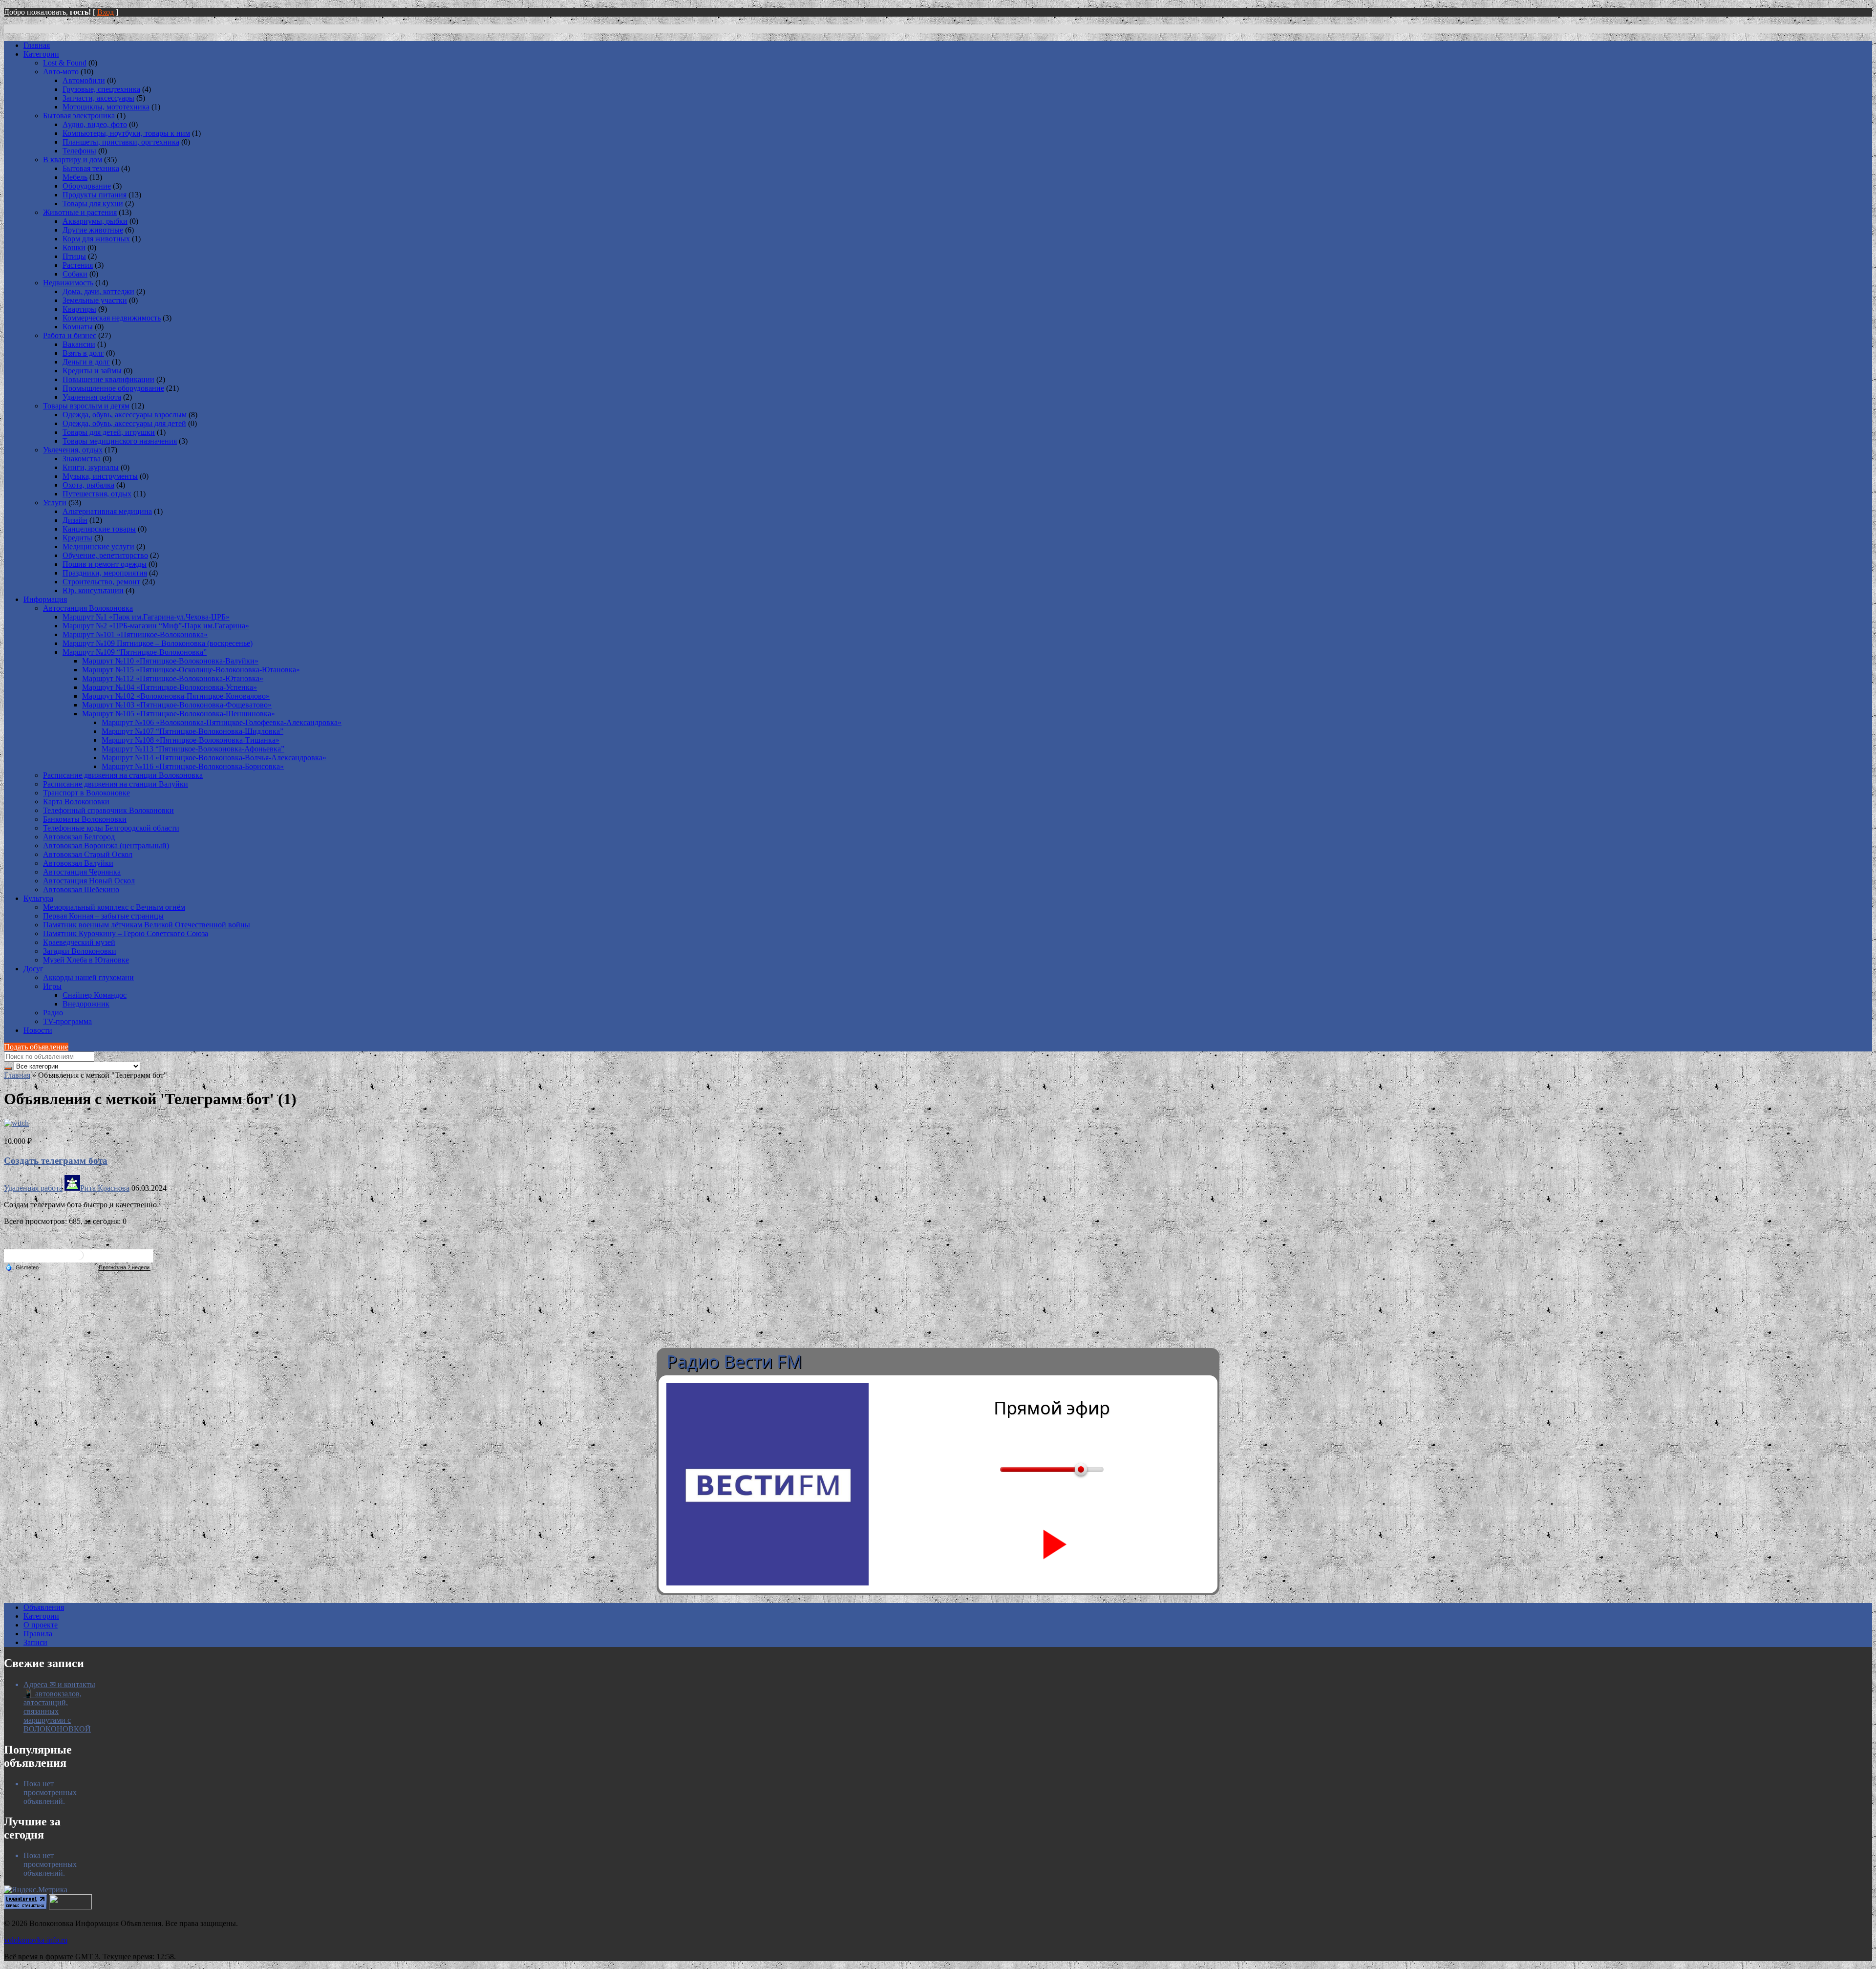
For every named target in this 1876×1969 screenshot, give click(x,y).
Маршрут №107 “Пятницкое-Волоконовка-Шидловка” (192, 731)
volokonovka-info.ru (36, 1940)
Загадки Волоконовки (80, 951)
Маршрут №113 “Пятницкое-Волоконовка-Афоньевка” (193, 749)
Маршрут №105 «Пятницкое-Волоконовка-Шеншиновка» (179, 714)
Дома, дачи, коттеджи (98, 291)
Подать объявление (36, 1047)
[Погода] (22, 1267)
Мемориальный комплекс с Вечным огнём (114, 907)
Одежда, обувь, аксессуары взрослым (125, 415)
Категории (41, 54)
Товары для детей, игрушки (109, 432)
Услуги (55, 503)
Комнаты (78, 327)
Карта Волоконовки (76, 802)
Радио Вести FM (734, 1362)
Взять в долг (83, 353)
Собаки (75, 274)
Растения (78, 265)
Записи (35, 1642)
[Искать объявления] (8, 1069)
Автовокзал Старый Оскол (88, 854)
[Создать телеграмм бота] (16, 1123)
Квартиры (79, 309)
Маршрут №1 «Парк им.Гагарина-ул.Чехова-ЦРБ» (146, 617)
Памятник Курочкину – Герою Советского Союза (126, 933)
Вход (106, 12)
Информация (45, 599)
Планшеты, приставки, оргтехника (121, 142)
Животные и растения (80, 212)
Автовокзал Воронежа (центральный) (106, 845)
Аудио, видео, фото (95, 124)
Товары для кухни (93, 203)
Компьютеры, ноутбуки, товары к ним (126, 133)
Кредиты (77, 538)
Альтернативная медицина (107, 511)
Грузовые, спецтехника (101, 89)
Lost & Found (65, 63)
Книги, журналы (91, 467)
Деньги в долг (86, 362)
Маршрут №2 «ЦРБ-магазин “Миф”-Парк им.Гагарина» (156, 626)
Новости (38, 1030)
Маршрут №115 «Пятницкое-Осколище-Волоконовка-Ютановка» (191, 670)
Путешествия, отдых (97, 494)
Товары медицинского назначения (120, 441)
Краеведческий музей (79, 942)
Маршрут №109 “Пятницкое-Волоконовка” (135, 652)
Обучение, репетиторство (105, 555)
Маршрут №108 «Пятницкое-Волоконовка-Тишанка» (191, 740)
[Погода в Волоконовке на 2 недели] (125, 1268)
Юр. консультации (93, 590)
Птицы (74, 256)
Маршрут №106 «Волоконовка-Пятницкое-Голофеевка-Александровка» (222, 722)
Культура (38, 898)
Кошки (74, 247)
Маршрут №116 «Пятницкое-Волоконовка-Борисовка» (193, 766)
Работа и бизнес (70, 335)
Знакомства (82, 459)
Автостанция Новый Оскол (89, 881)
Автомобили (84, 80)
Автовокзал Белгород (79, 837)
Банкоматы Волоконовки (85, 819)
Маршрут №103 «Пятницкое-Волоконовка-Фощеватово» (177, 705)
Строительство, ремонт (101, 582)
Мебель (75, 177)
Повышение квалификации (108, 379)
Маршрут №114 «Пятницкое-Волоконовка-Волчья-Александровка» (214, 758)
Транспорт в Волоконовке (86, 793)
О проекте (41, 1625)
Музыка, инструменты (100, 476)
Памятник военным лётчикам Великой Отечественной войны (147, 925)
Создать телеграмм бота (56, 1161)
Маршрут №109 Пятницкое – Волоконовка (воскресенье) (158, 643)
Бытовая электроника (79, 116)
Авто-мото (61, 72)
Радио (53, 1013)
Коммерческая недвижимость (112, 318)
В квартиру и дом (73, 160)
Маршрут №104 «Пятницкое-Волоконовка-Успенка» (170, 687)
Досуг (33, 969)
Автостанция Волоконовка (88, 608)
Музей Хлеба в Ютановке (86, 960)
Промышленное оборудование (113, 388)
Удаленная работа (92, 397)
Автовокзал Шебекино (81, 889)
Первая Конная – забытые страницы (103, 916)
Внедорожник (86, 1004)
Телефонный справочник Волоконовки (108, 810)
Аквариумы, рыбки (95, 221)
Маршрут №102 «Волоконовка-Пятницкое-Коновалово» (176, 696)
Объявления (44, 1607)
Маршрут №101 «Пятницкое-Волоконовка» (135, 634)
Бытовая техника (91, 168)
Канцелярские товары (99, 529)
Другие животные (93, 230)
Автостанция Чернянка (82, 872)
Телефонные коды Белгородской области (111, 828)
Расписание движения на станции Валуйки (116, 784)
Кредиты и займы (92, 371)
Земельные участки (95, 300)
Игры (52, 986)
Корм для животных (96, 239)
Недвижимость (68, 283)
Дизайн (75, 520)
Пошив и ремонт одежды (105, 564)
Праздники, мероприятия (105, 573)
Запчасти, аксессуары (98, 98)
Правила (38, 1634)
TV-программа (67, 1021)
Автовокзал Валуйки (78, 863)
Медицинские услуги (98, 546)
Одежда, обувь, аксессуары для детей (124, 423)
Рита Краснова (105, 1188)
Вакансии (79, 344)
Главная (37, 45)
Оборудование (87, 186)
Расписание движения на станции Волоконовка (123, 775)
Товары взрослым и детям (86, 406)
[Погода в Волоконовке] (79, 1259)
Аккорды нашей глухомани (88, 977)
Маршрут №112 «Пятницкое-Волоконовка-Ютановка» (173, 678)
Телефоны (79, 151)
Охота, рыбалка (88, 485)
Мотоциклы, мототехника (106, 107)
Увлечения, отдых (73, 450)
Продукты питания (95, 195)
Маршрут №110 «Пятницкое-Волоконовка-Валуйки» (170, 661)
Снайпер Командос (95, 995)
